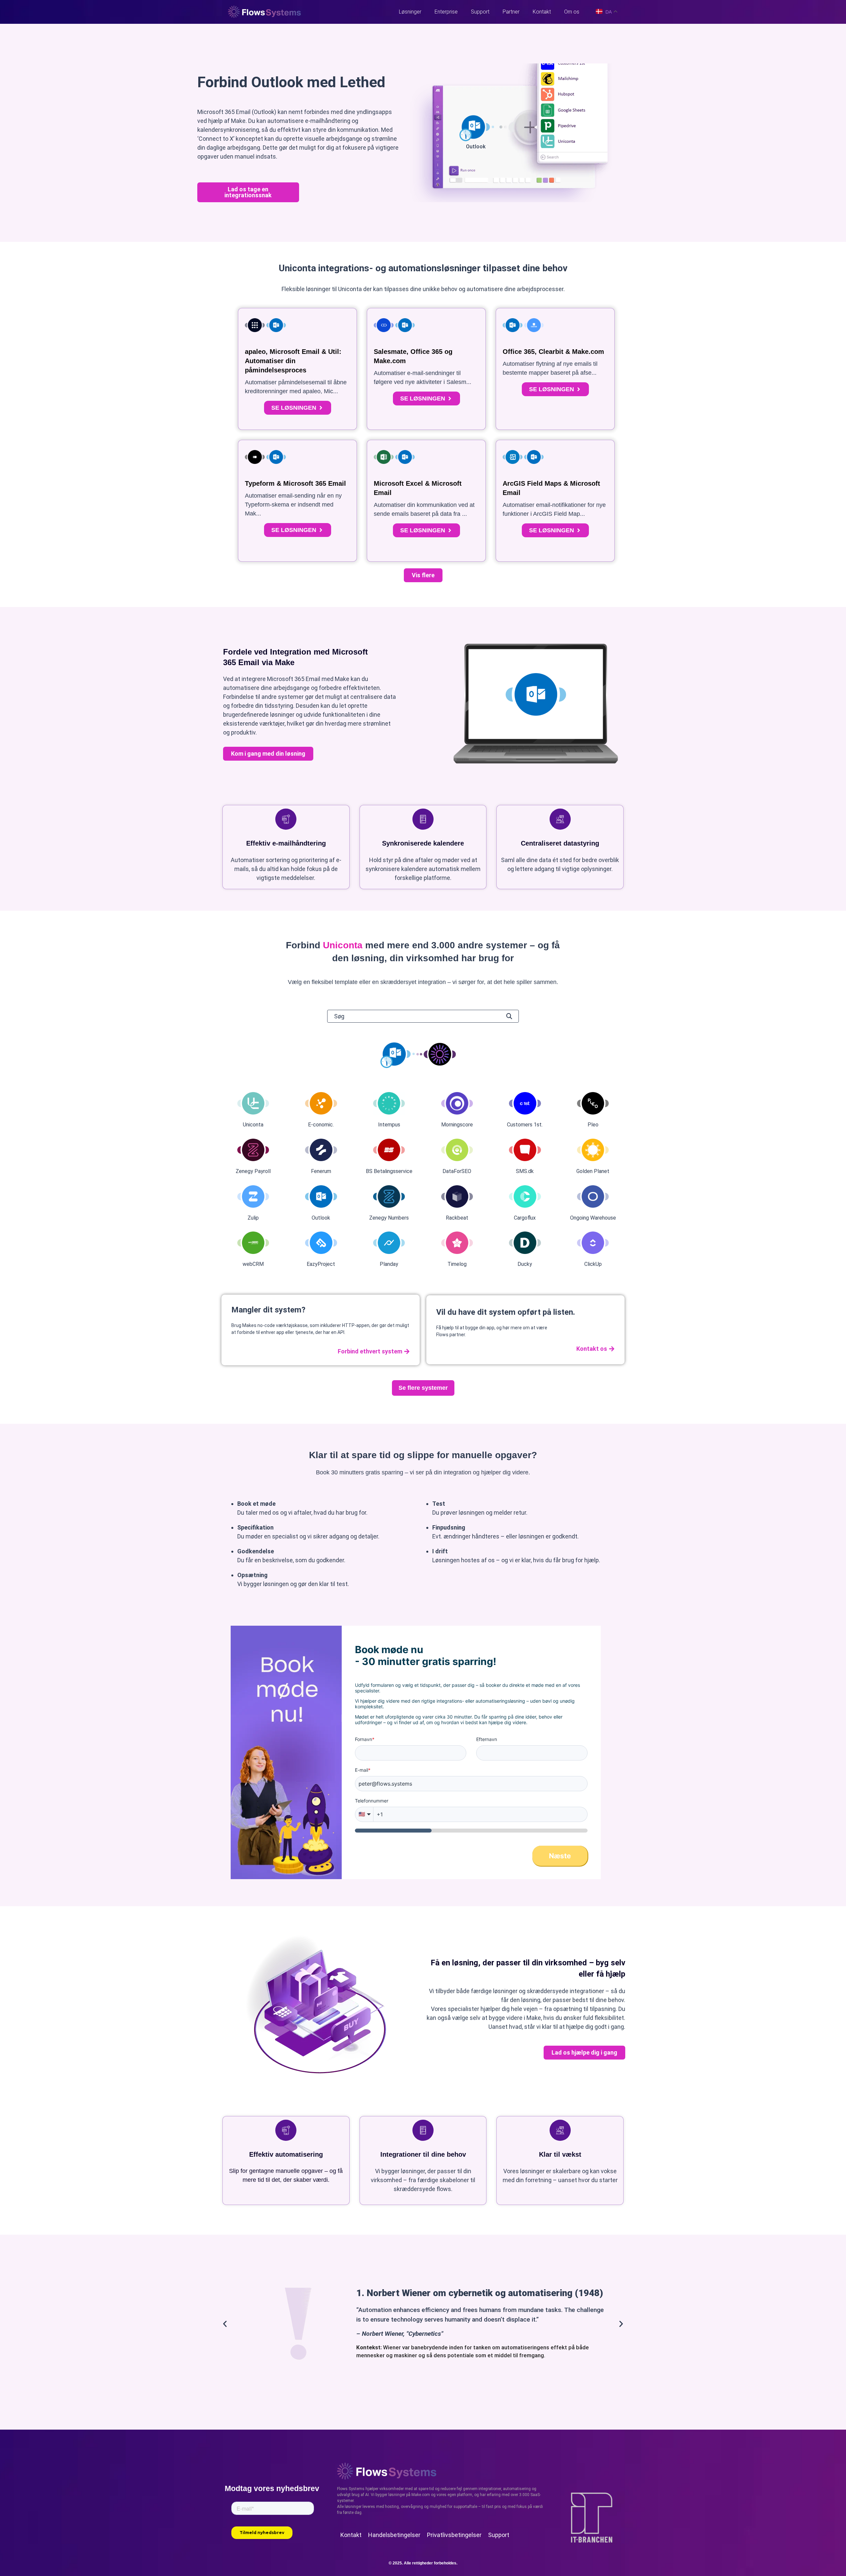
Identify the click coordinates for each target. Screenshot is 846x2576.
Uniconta (253, 1125)
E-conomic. (321, 1125)
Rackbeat (457, 1218)
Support (480, 12)
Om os (572, 12)
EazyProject (321, 1264)
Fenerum (321, 1171)
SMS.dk (525, 1171)
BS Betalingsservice (389, 1171)
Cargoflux (525, 1218)
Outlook (321, 1218)
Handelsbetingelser (394, 2535)
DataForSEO (457, 1171)
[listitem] (423, 982)
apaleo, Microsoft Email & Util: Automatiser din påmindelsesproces (293, 361)
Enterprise (446, 12)
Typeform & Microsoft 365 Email (295, 483)
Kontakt (542, 12)
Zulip (253, 1218)
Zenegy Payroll (253, 1171)
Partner (511, 12)
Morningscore (457, 1125)
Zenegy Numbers (389, 1218)
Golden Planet (593, 1171)
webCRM (253, 1264)
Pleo (593, 1125)
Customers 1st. (525, 1125)
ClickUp (593, 1264)
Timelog (457, 1264)
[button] (423, 575)
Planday (389, 1264)
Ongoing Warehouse (593, 1218)
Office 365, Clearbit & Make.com (553, 352)
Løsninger (410, 12)
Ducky (525, 1264)
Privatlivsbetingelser (454, 2535)
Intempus (389, 1125)
